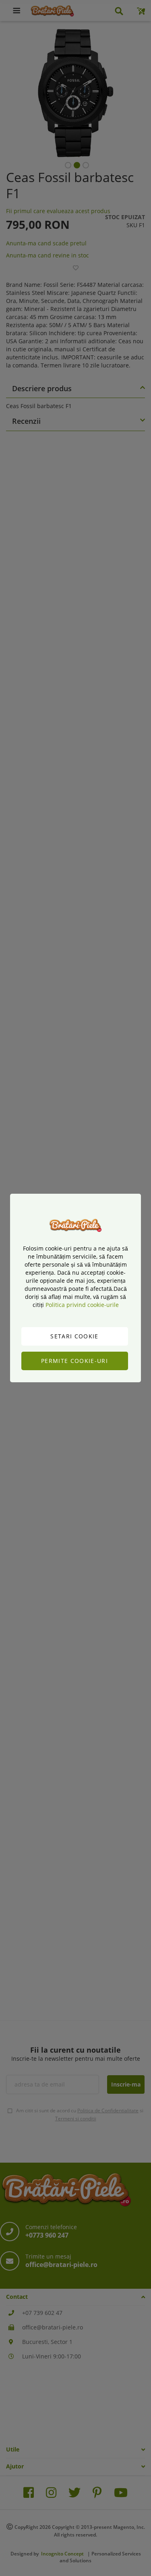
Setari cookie (74, 1336)
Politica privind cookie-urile (82, 1305)
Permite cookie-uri (74, 1361)
